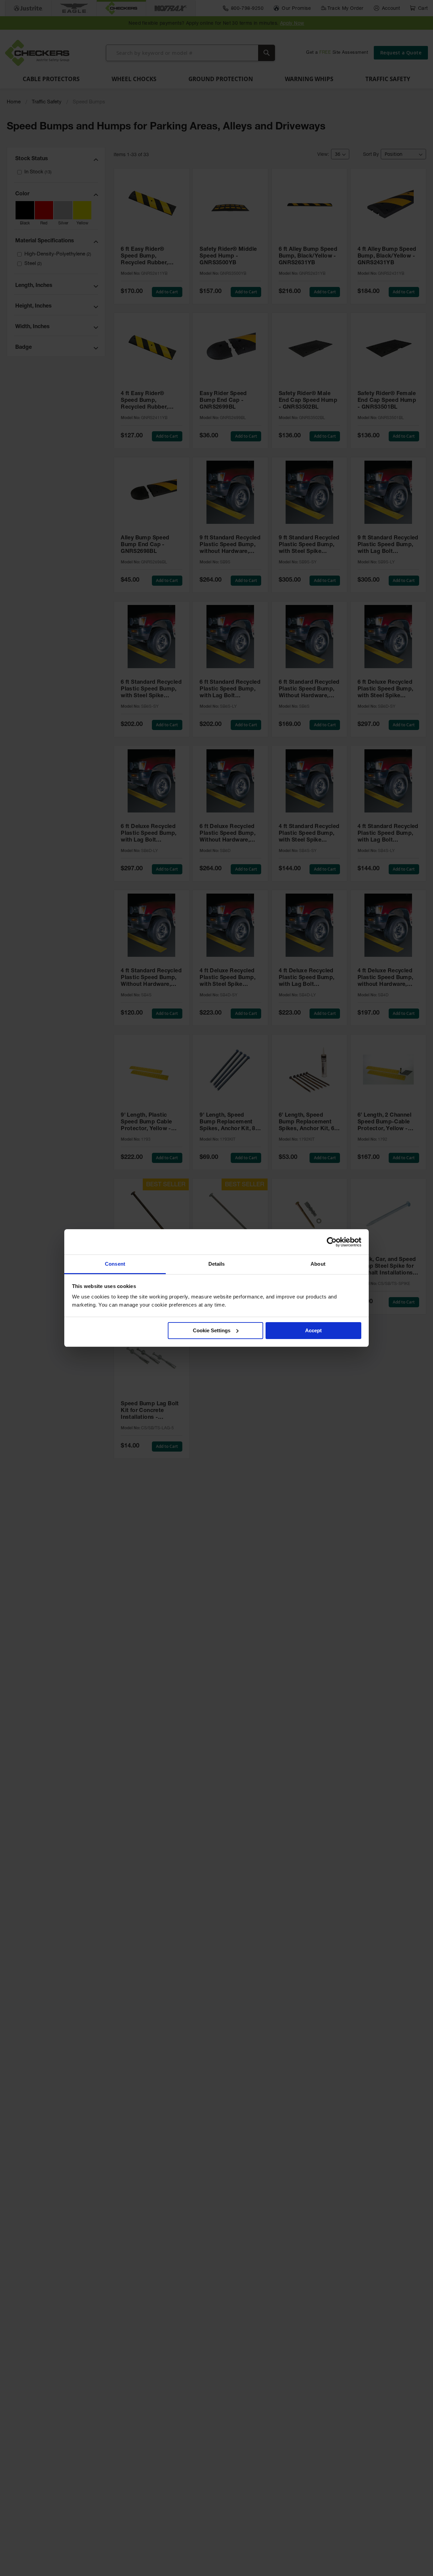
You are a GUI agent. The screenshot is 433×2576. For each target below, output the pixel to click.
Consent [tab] (115, 1264)
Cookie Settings (212, 1330)
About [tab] (318, 1264)
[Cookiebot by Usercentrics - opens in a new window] (332, 1242)
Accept (313, 1330)
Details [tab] (217, 1264)
